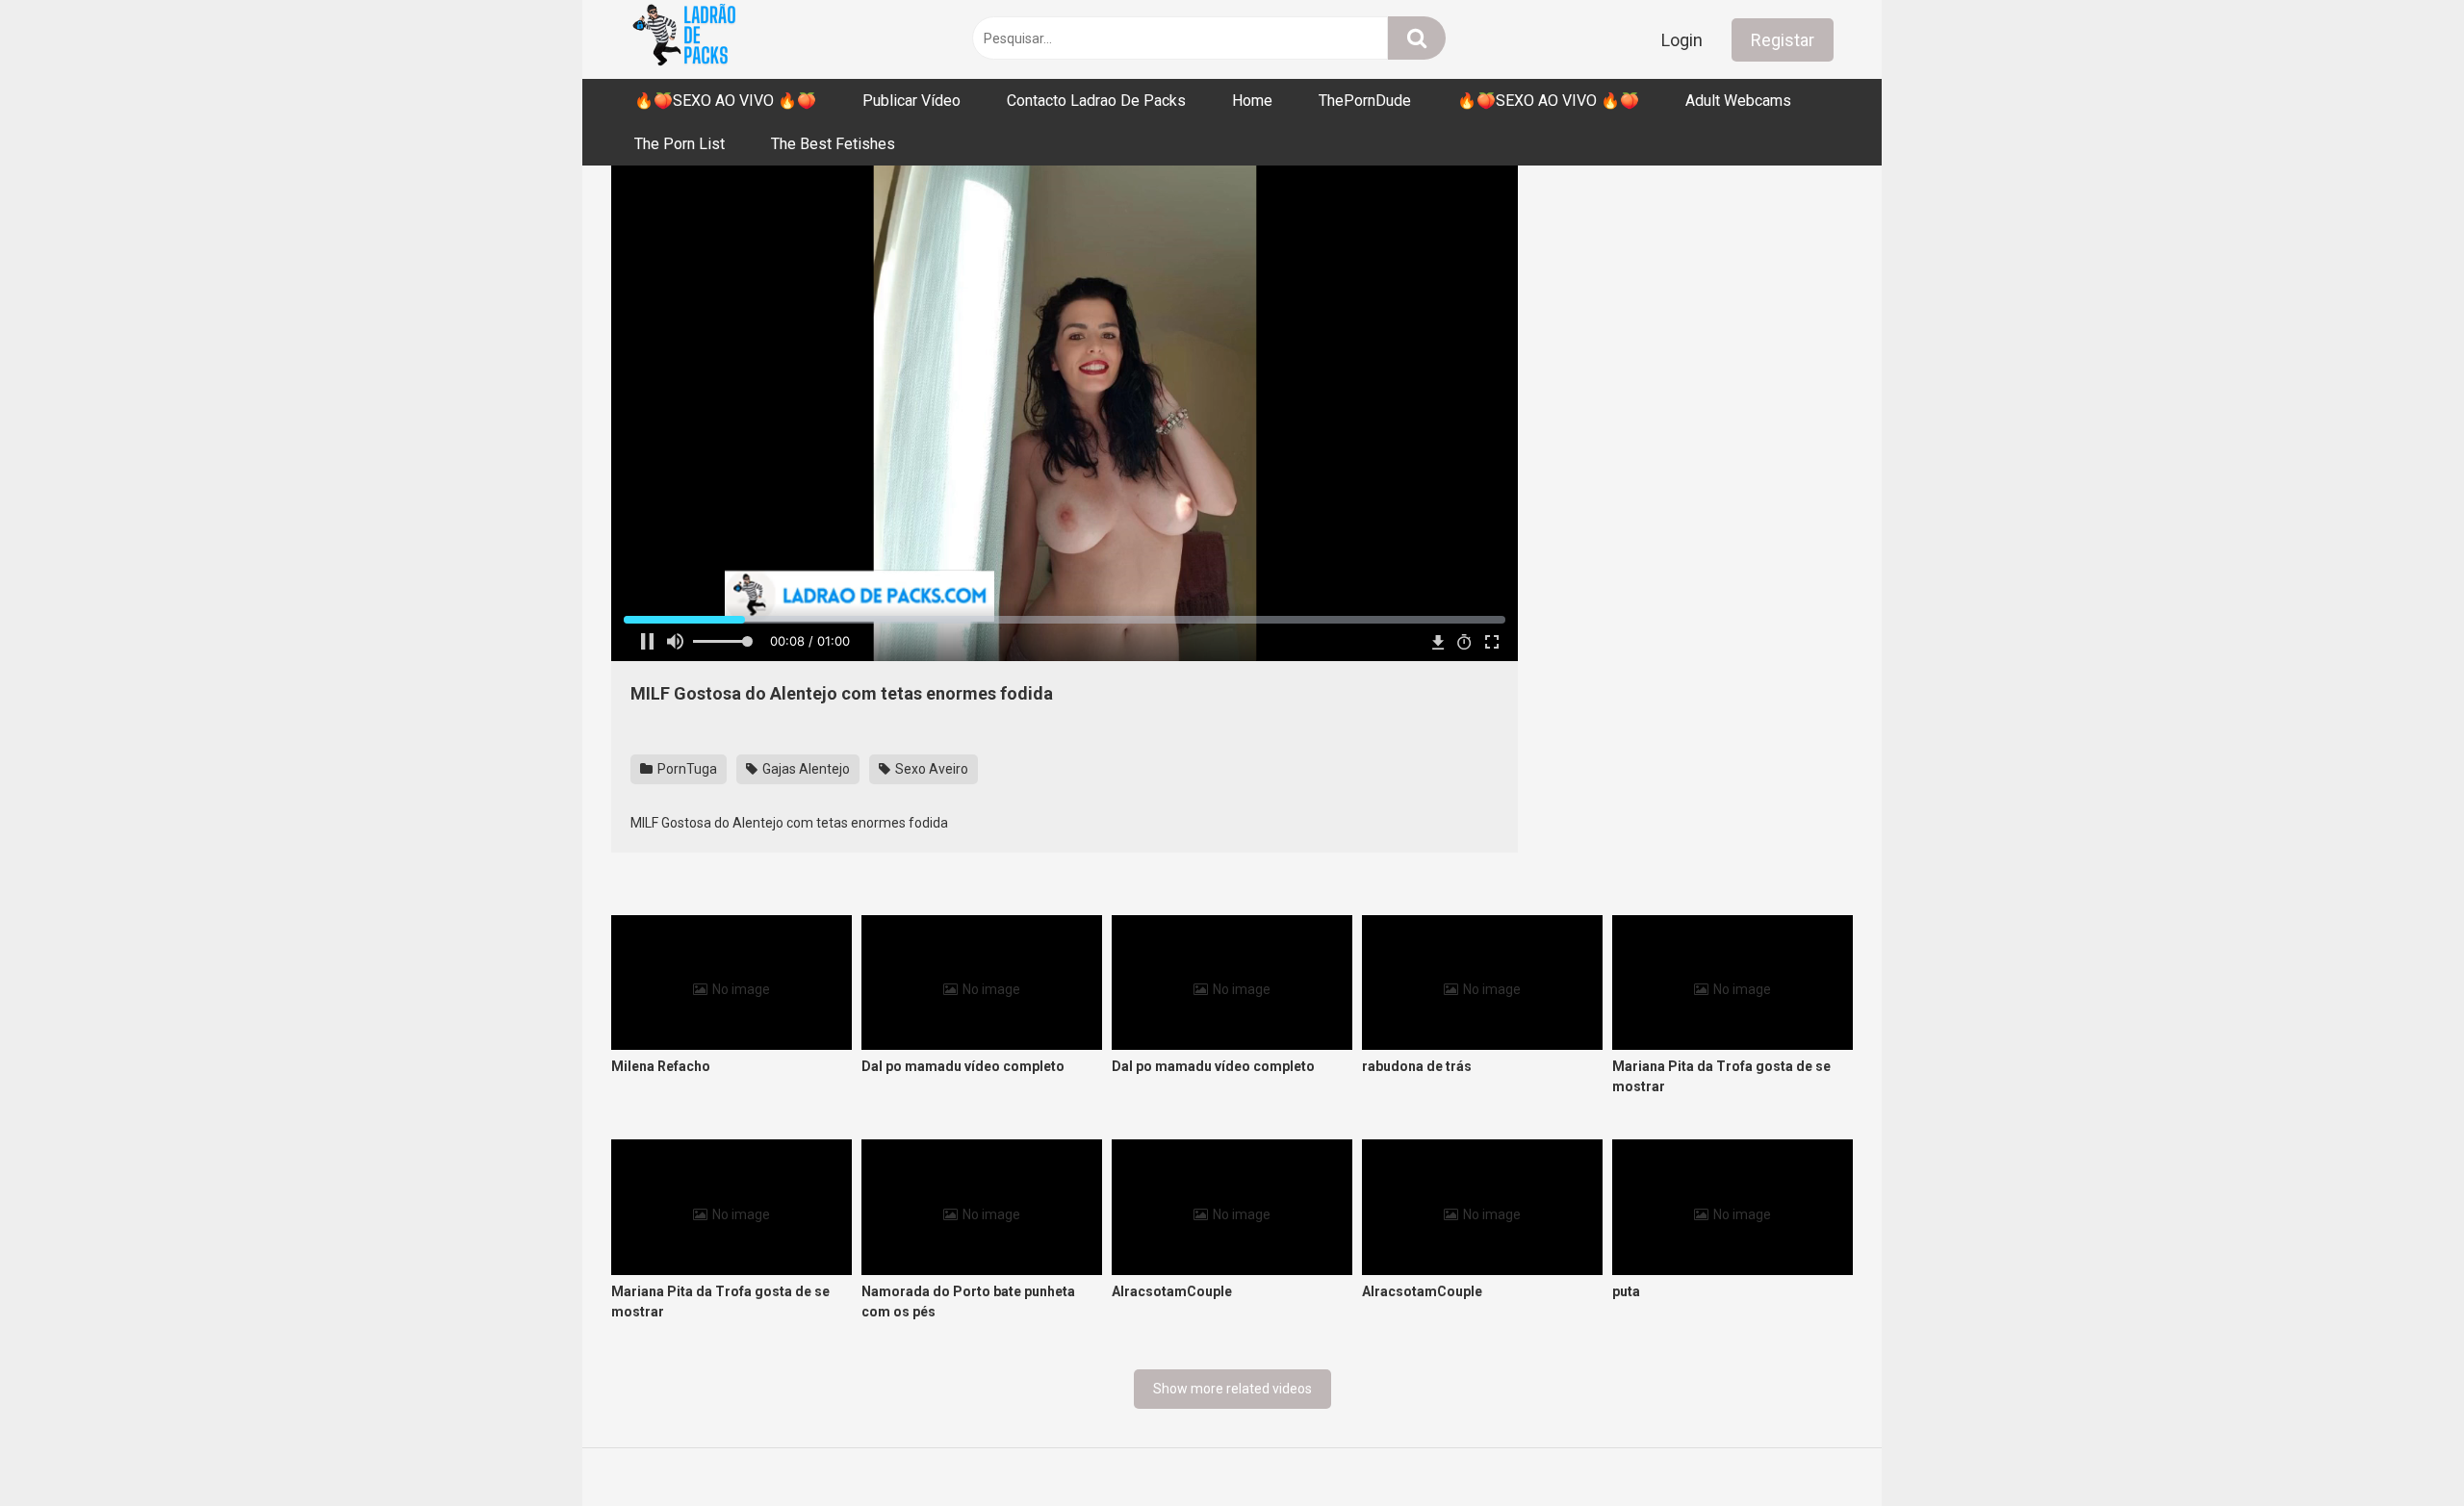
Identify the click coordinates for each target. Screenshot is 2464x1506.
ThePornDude (1365, 101)
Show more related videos (1232, 1389)
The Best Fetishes (833, 144)
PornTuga (686, 769)
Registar (1783, 40)
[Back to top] (2400, 1448)
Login (1682, 40)
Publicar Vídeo (911, 101)
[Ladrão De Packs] (683, 39)
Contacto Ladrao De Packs (1096, 101)
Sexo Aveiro (930, 769)
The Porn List (680, 144)
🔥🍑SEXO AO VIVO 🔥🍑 (725, 101)
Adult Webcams (1738, 101)
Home (1252, 101)
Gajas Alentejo (805, 769)
